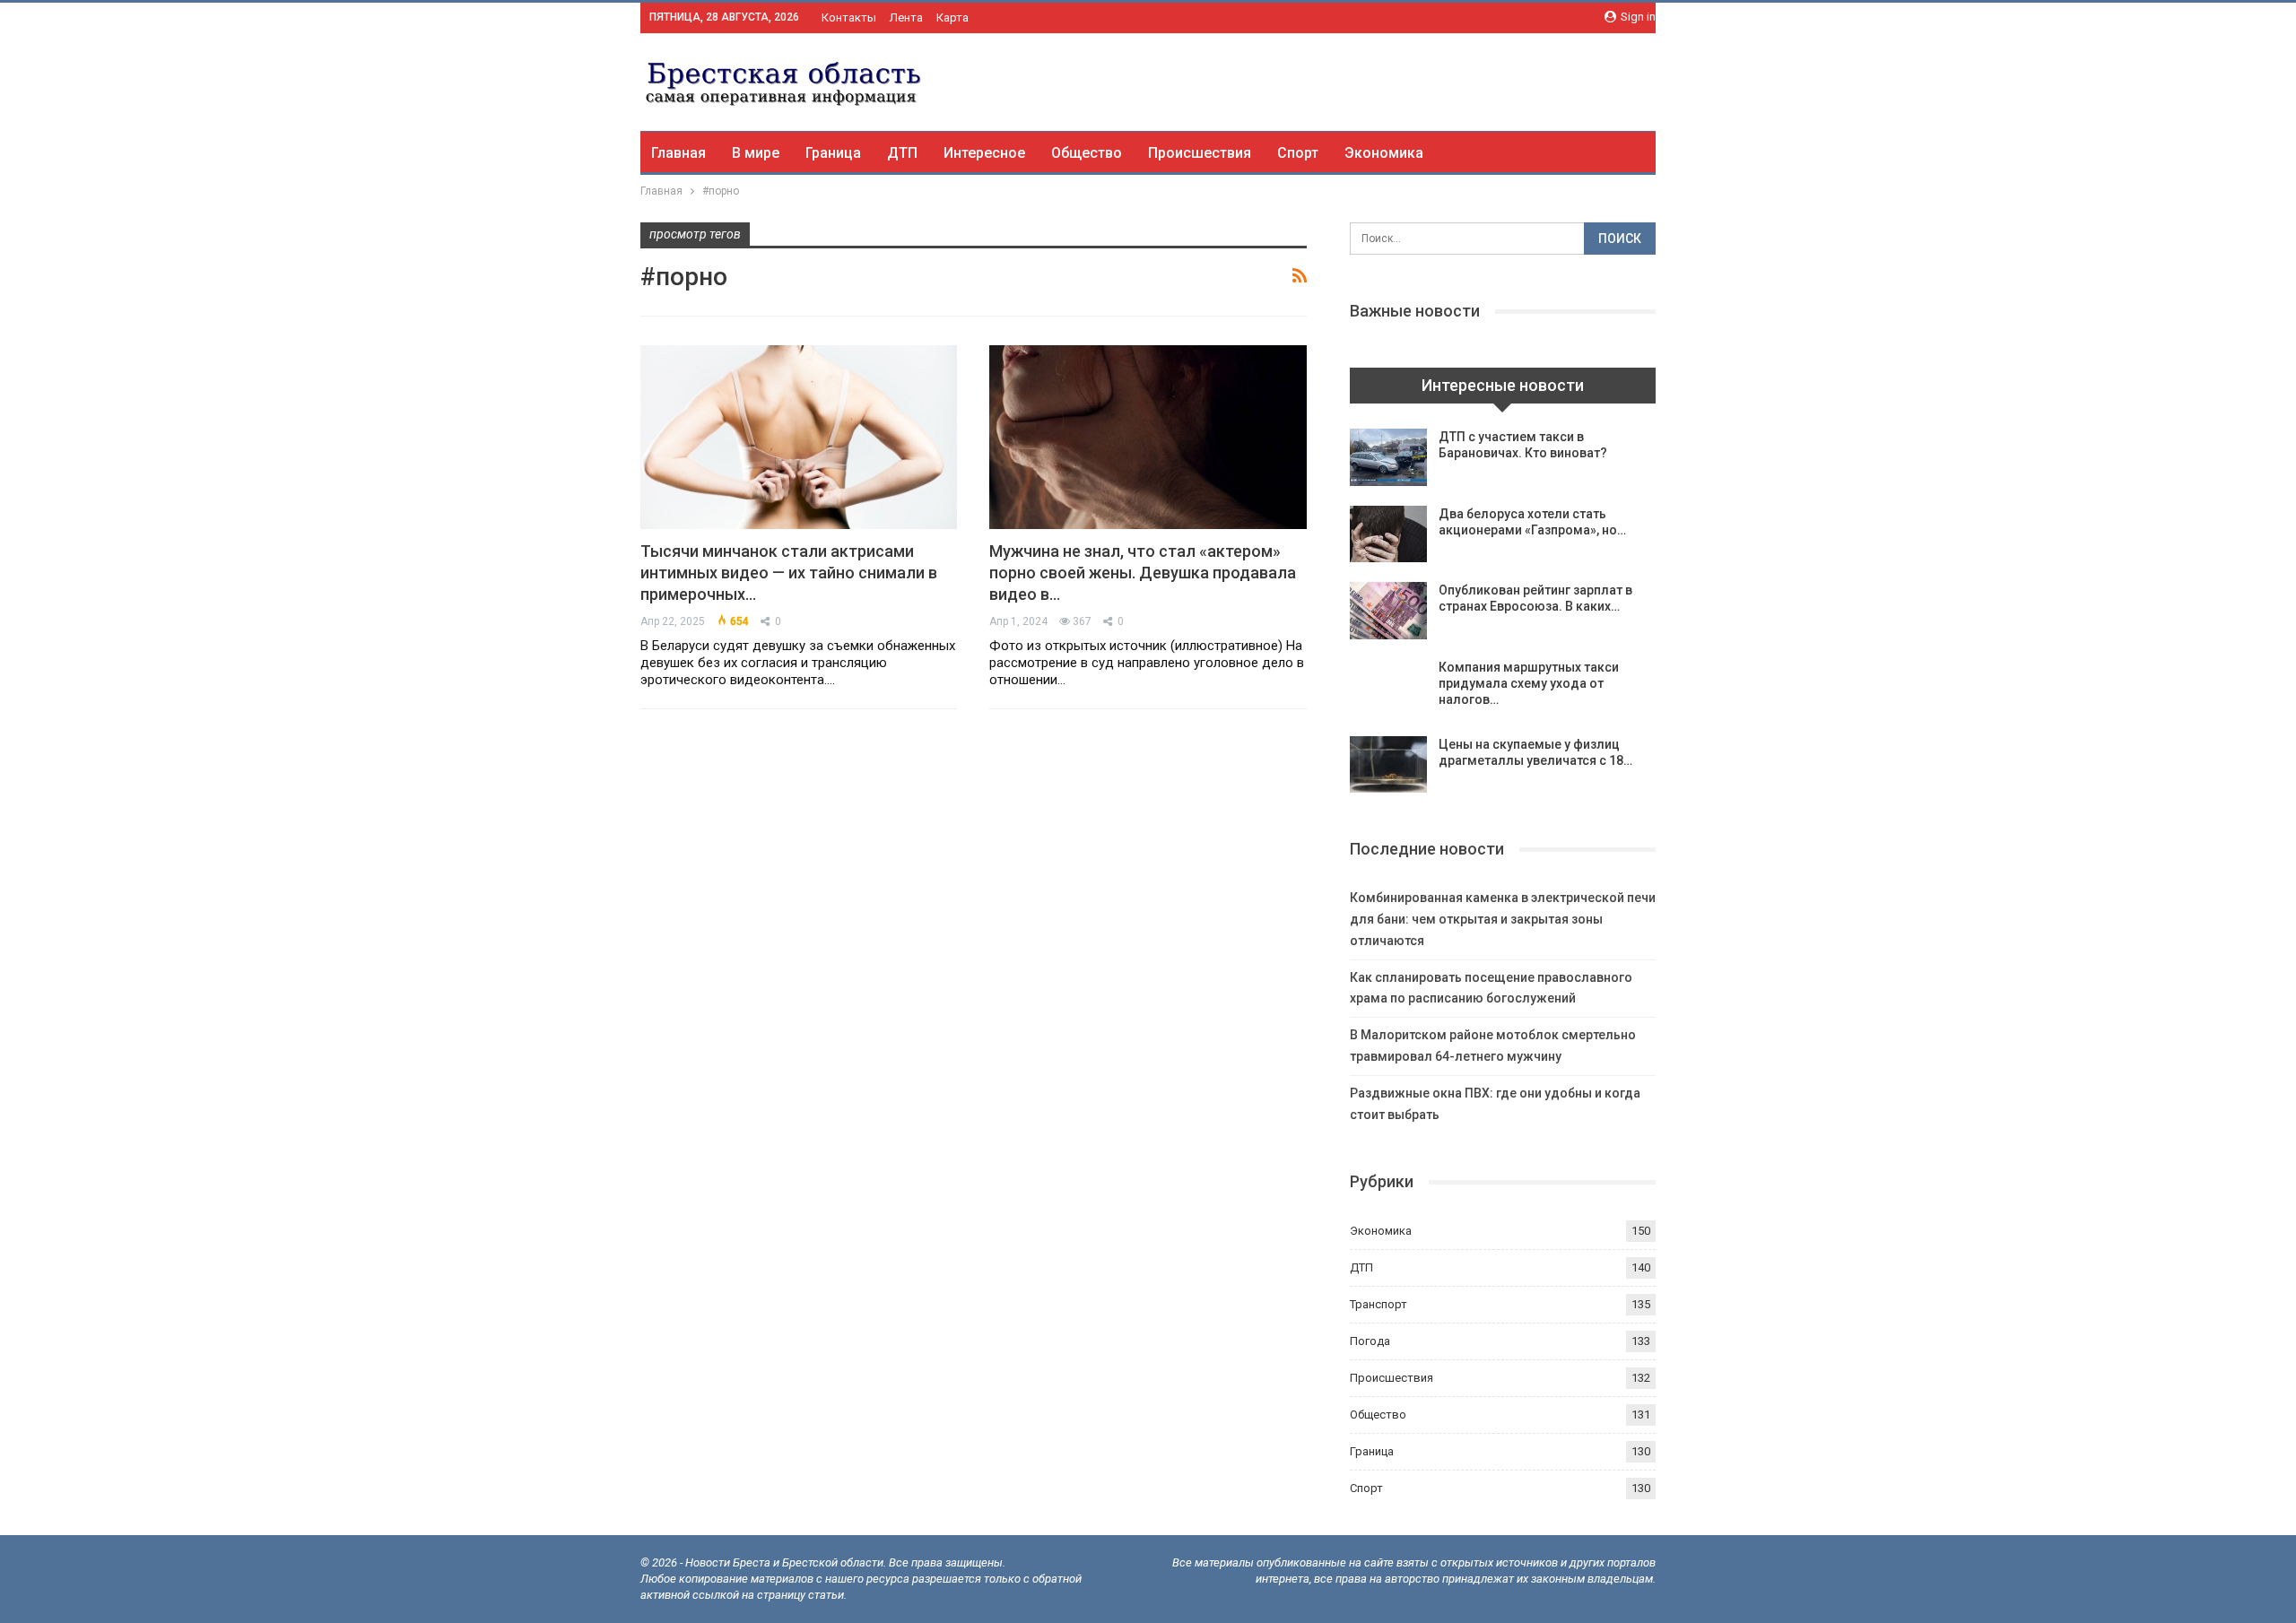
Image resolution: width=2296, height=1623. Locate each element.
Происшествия (1200, 153)
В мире (756, 153)
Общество (1087, 153)
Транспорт (1378, 1304)
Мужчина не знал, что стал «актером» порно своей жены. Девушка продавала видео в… (1143, 573)
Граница (833, 153)
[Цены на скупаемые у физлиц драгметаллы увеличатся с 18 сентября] (1388, 765)
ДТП (902, 153)
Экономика (1384, 153)
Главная (678, 153)
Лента (906, 17)
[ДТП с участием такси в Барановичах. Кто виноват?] (1388, 457)
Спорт (1298, 153)
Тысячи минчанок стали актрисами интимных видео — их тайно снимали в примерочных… (789, 573)
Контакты (849, 17)
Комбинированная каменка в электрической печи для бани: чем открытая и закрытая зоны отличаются (1503, 919)
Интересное (984, 153)
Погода (1370, 1341)
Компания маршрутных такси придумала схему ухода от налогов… (1529, 683)
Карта (952, 17)
